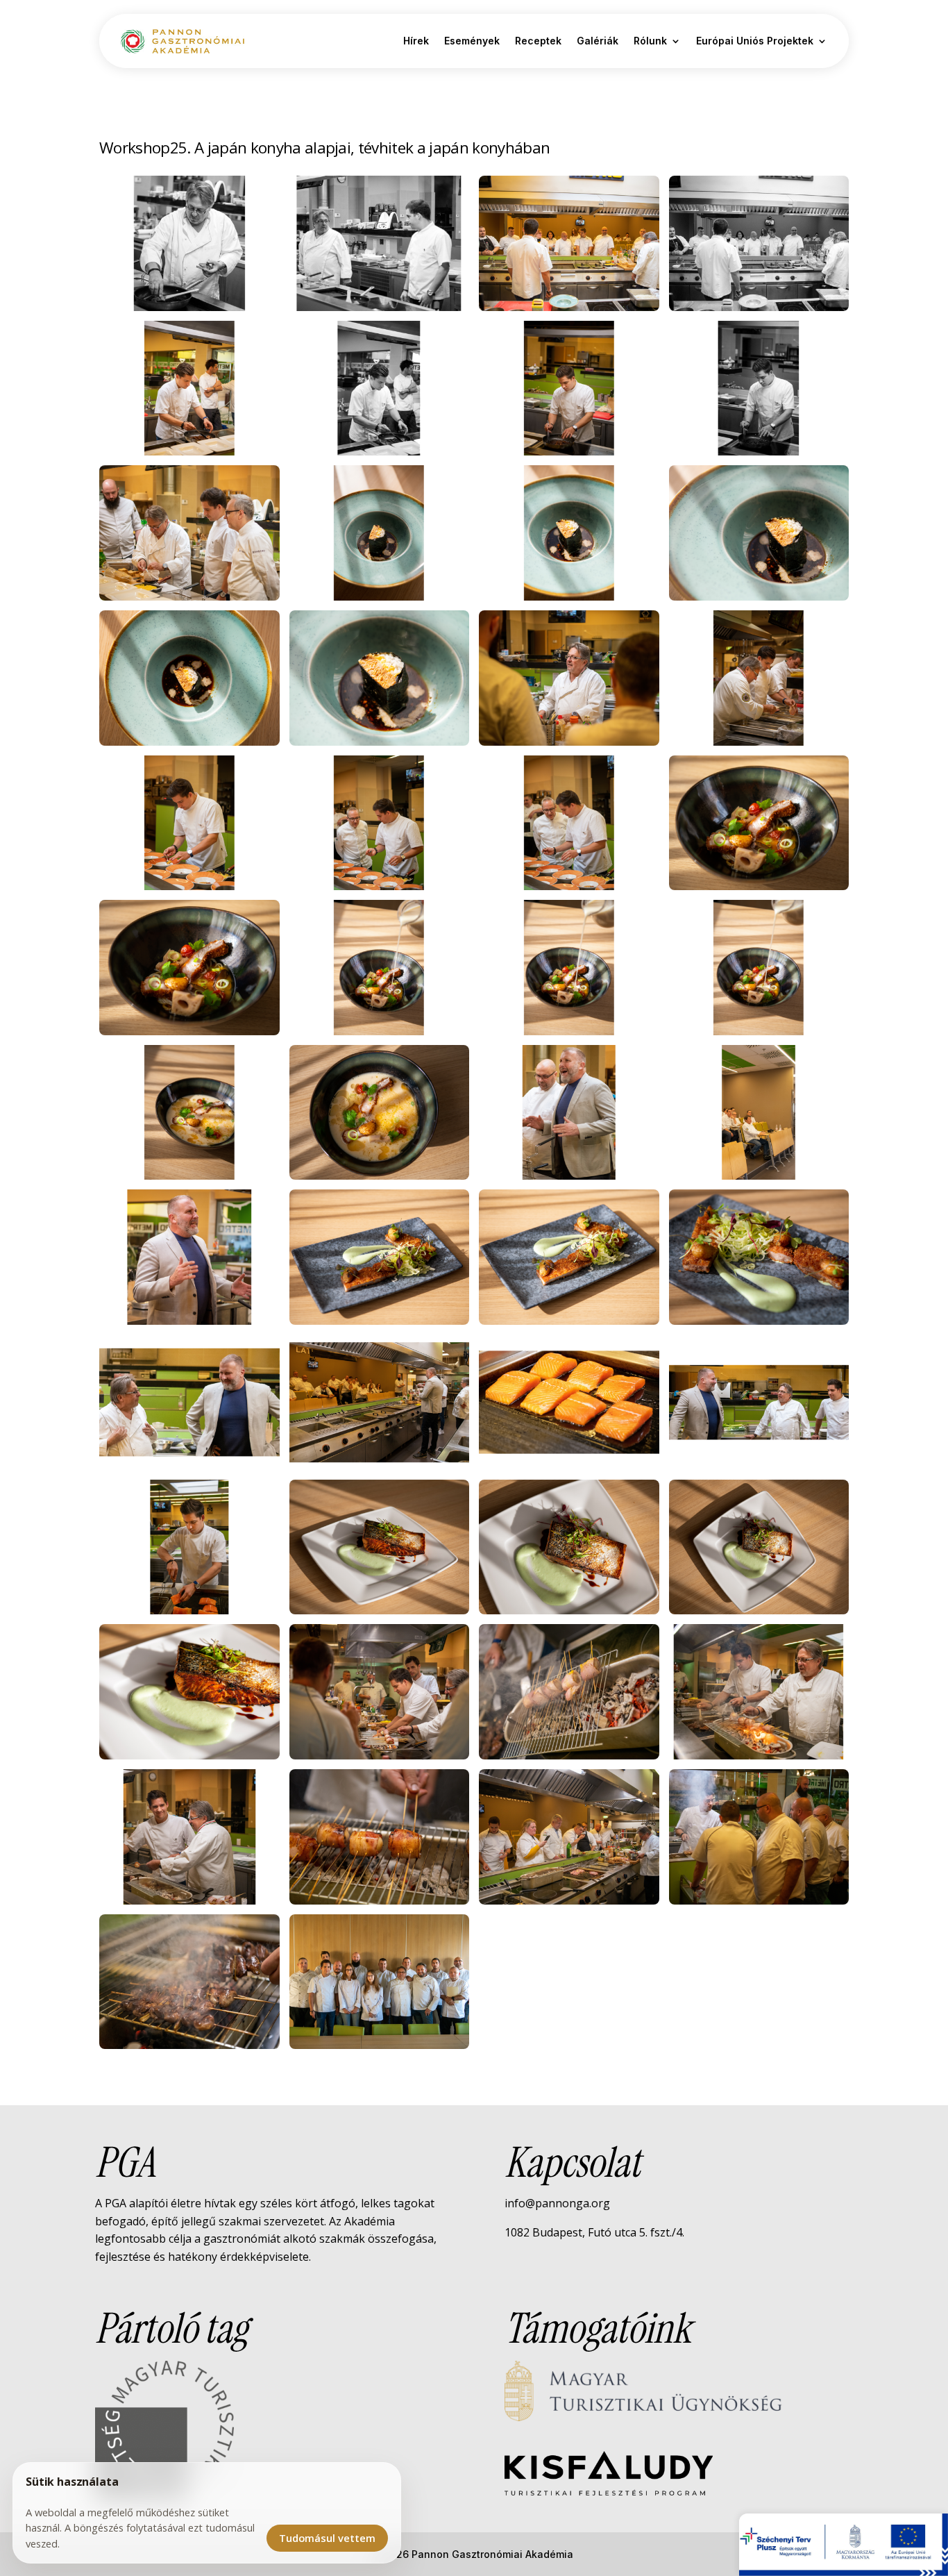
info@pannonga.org (557, 2203)
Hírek (416, 41)
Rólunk (650, 41)
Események (472, 41)
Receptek (538, 41)
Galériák (598, 41)
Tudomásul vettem (327, 2538)
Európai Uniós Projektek (755, 41)
